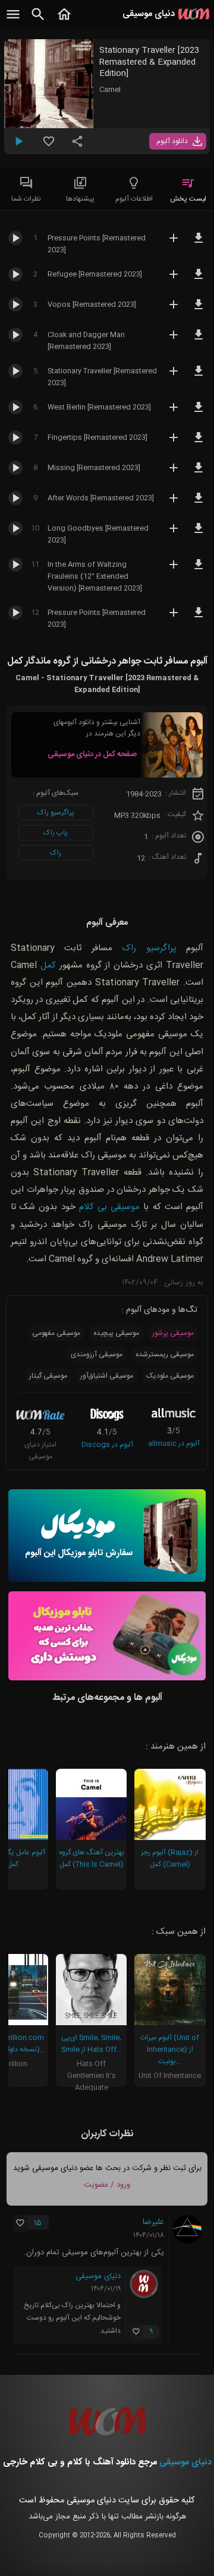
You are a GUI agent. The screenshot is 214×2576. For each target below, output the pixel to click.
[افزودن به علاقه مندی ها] (49, 146)
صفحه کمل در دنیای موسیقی (92, 754)
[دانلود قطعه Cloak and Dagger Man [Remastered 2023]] (199, 340)
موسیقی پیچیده (116, 1333)
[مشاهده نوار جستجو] (38, 21)
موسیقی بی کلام (109, 1207)
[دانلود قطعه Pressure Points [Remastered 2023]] (199, 243)
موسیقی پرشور (173, 1333)
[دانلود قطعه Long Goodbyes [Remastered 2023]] (199, 534)
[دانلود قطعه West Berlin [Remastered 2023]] (199, 413)
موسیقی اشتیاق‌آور (107, 1376)
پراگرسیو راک (56, 813)
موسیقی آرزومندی (97, 1354)
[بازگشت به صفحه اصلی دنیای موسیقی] (64, 21)
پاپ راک (56, 833)
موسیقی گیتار (48, 1376)
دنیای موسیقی (98, 2276)
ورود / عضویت (107, 2185)
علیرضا (153, 2222)
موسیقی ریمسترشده (165, 1354)
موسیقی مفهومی (56, 1333)
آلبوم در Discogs (107, 1445)
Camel (110, 90)
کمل (48, 965)
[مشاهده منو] (13, 21)
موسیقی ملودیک (170, 1376)
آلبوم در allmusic (174, 1444)
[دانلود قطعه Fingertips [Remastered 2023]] (199, 443)
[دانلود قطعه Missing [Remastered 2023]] (199, 473)
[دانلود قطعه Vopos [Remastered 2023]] (199, 310)
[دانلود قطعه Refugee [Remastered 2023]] (199, 280)
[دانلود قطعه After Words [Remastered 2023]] (199, 503)
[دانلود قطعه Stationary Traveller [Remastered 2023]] (199, 376)
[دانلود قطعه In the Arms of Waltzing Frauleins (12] (199, 570)
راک (56, 853)
